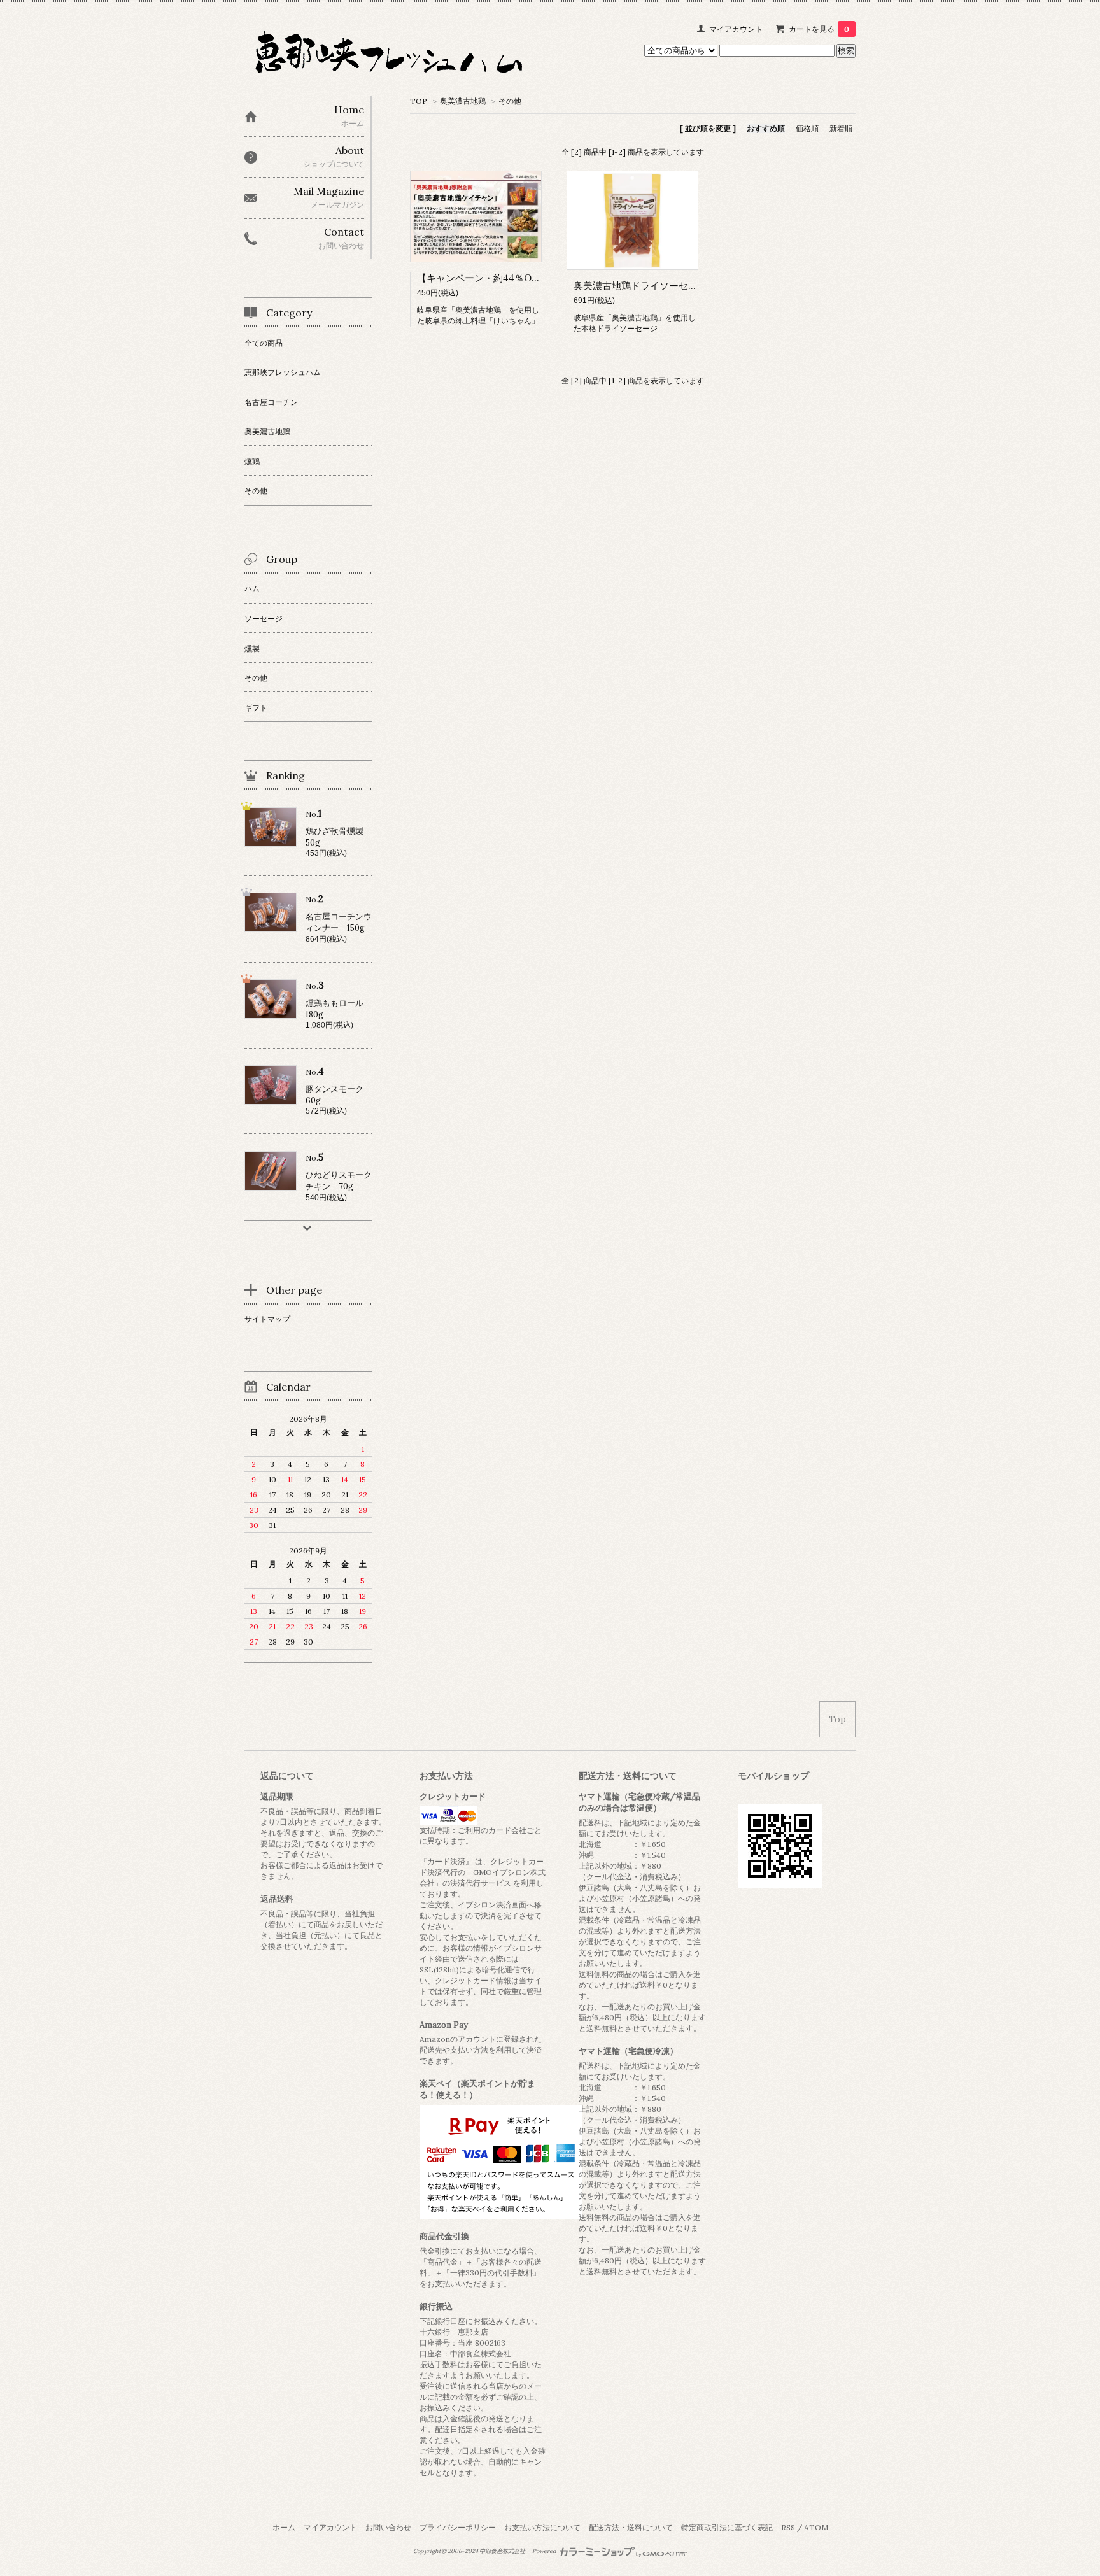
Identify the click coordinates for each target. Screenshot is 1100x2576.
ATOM (816, 2527)
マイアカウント (736, 29)
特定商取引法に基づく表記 (727, 2527)
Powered (545, 2551)
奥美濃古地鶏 (463, 101)
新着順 (841, 128)
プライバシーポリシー (458, 2527)
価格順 (807, 128)
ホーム (284, 2527)
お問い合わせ (388, 2527)
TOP (419, 101)
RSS (788, 2527)
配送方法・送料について (631, 2527)
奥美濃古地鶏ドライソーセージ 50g (653, 286)
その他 (510, 101)
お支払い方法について (542, 2527)
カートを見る (819, 29)
